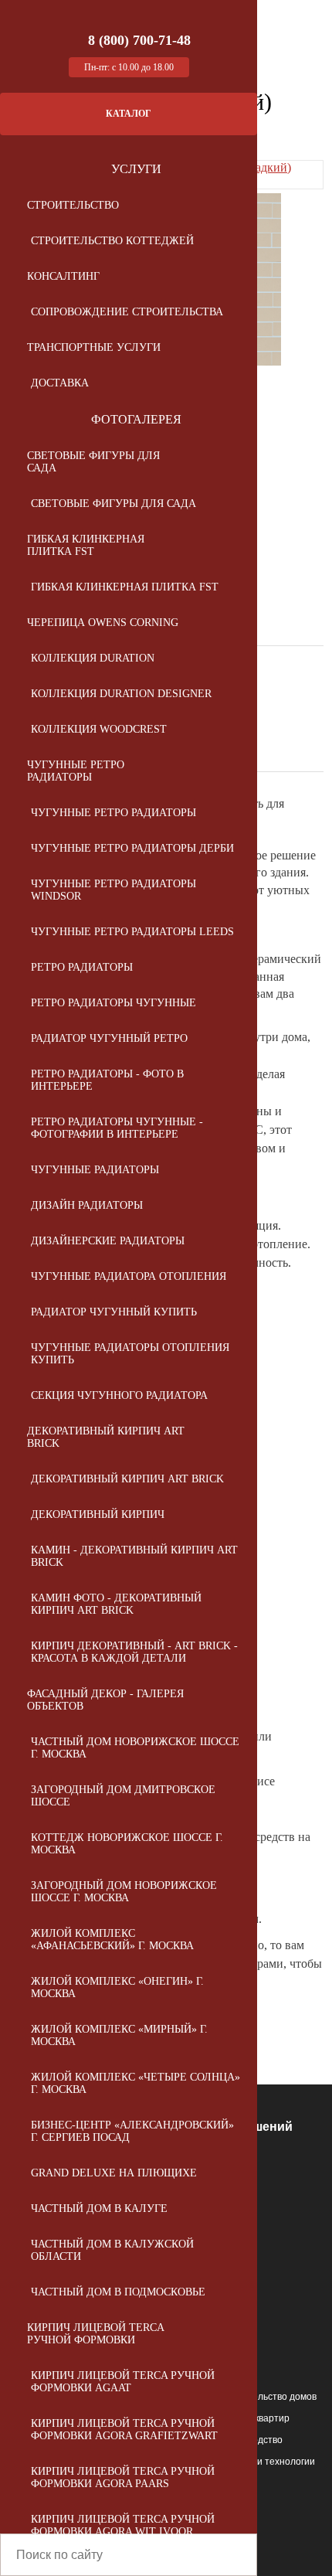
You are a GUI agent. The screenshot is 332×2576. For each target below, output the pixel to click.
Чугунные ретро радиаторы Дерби (132, 848)
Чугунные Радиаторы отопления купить (130, 1354)
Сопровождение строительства (127, 312)
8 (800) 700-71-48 (139, 40)
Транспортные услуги (94, 347)
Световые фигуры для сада (93, 462)
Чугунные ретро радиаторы (76, 771)
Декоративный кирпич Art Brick (106, 1437)
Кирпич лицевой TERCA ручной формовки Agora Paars (123, 2477)
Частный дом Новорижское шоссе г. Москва (135, 1748)
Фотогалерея (136, 419)
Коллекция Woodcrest (99, 729)
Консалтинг (63, 276)
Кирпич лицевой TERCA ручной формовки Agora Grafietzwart (124, 2430)
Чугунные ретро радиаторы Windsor (113, 890)
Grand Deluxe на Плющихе (114, 2173)
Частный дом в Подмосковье (118, 2292)
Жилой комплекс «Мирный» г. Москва (119, 2035)
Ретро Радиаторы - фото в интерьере (107, 1080)
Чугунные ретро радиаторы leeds (132, 932)
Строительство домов (268, 2397)
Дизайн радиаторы (87, 1205)
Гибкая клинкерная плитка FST (86, 545)
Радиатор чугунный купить (114, 1312)
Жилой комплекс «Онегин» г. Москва (117, 1987)
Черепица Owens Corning (103, 623)
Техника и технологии (268, 2462)
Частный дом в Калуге (99, 2208)
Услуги (136, 169)
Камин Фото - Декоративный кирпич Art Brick (116, 1604)
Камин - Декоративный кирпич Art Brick (134, 1556)
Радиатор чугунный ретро (109, 1038)
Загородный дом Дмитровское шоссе (123, 1796)
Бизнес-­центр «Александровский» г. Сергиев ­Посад (132, 2131)
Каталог (129, 114)
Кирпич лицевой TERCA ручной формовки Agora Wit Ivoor (123, 2525)
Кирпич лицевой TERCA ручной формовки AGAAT (123, 2382)
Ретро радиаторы (82, 967)
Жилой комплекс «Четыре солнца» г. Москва (136, 2083)
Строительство (73, 205)
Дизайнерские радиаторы (108, 1241)
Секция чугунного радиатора (119, 1395)
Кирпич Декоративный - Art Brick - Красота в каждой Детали (134, 1652)
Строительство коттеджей (112, 241)
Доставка (60, 383)
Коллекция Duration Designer (121, 694)
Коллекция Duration (93, 658)
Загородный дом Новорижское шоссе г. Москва (124, 1892)
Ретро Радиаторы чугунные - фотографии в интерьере (117, 1128)
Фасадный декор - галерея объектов (105, 1700)
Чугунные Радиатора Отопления (129, 1276)
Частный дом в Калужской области (112, 2250)
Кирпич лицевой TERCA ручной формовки (95, 2334)
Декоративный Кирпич (98, 1514)
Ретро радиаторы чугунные (113, 1003)
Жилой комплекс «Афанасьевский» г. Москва (112, 1940)
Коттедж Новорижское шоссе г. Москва (127, 1844)
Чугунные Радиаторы (95, 1170)
